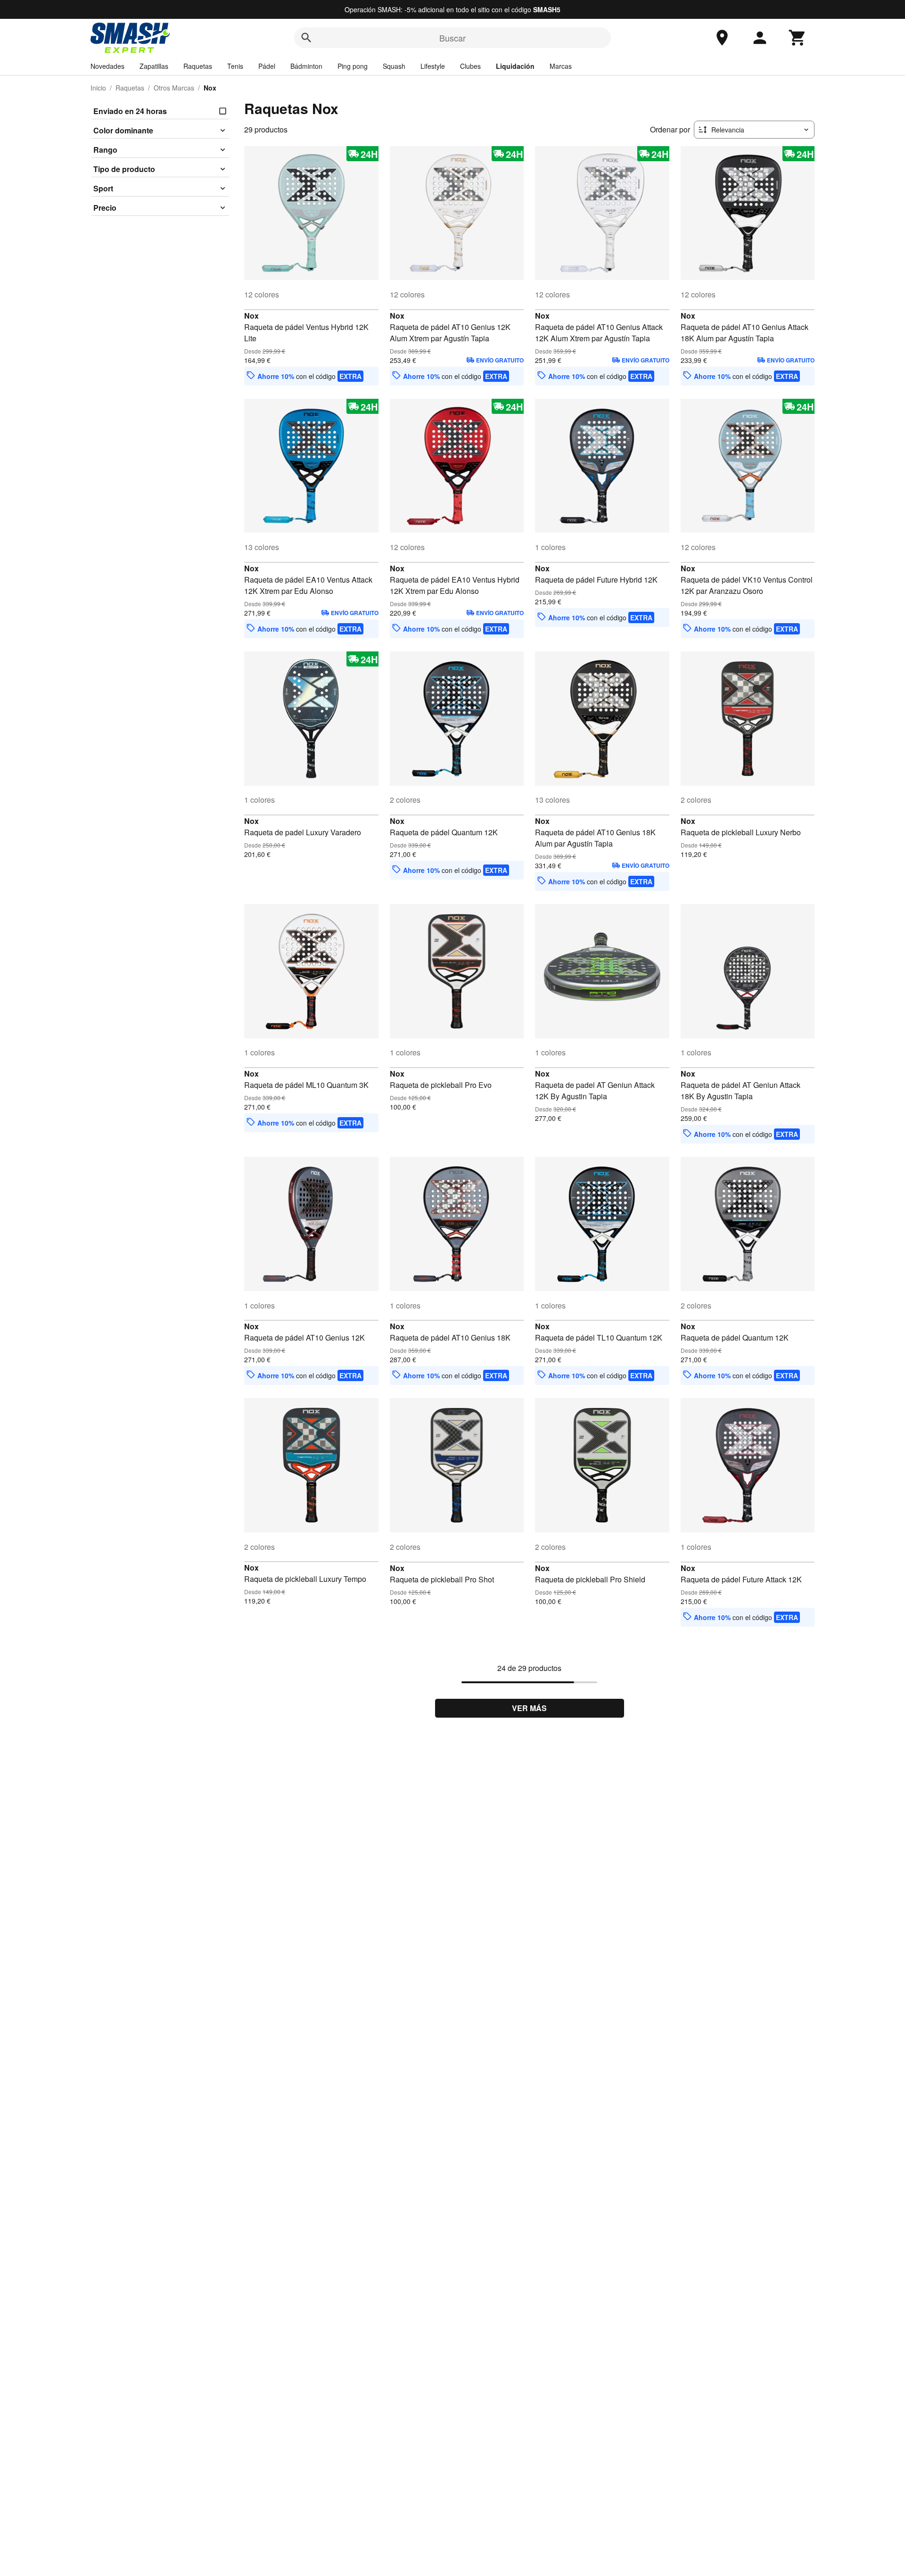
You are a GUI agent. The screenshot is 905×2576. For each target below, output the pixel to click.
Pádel (267, 66)
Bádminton (306, 66)
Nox (251, 316)
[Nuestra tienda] (722, 38)
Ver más (529, 1708)
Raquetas (198, 66)
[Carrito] (798, 38)
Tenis (235, 66)
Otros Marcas (174, 88)
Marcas (561, 66)
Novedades (107, 66)
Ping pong (353, 66)
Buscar (452, 38)
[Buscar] (306, 38)
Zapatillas (154, 66)
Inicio (98, 88)
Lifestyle (433, 66)
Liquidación (515, 66)
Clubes (470, 66)
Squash (394, 66)
